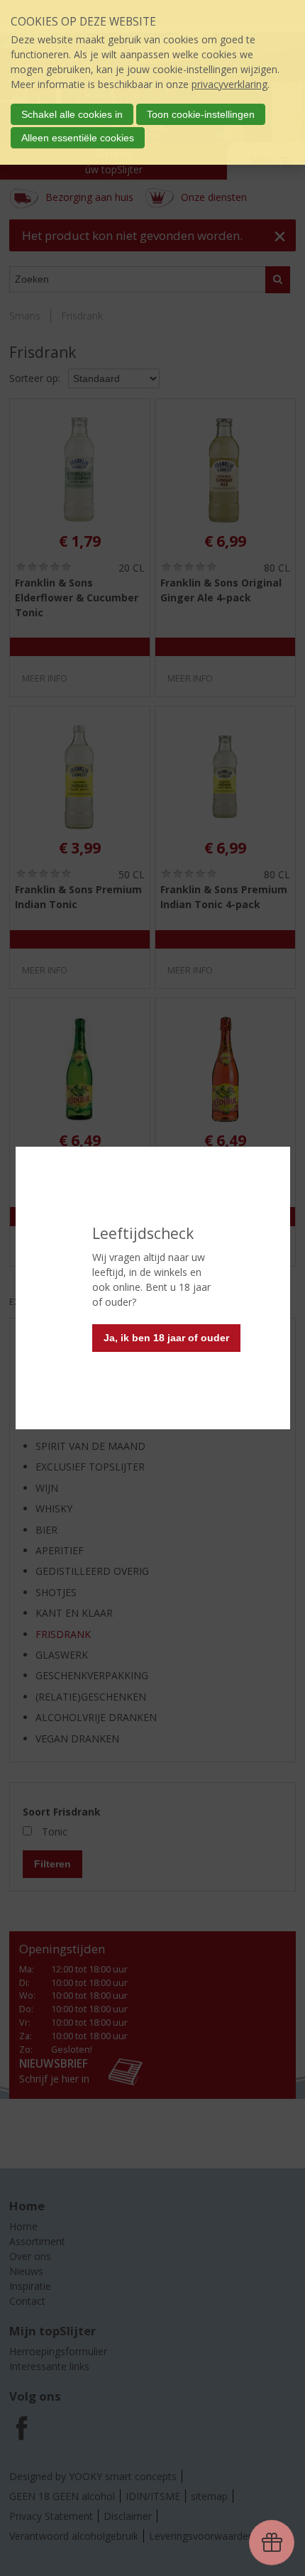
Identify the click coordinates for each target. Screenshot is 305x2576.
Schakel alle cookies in (72, 114)
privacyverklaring (229, 84)
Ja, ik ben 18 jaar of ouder (166, 1338)
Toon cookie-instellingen (201, 114)
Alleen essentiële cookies (78, 138)
